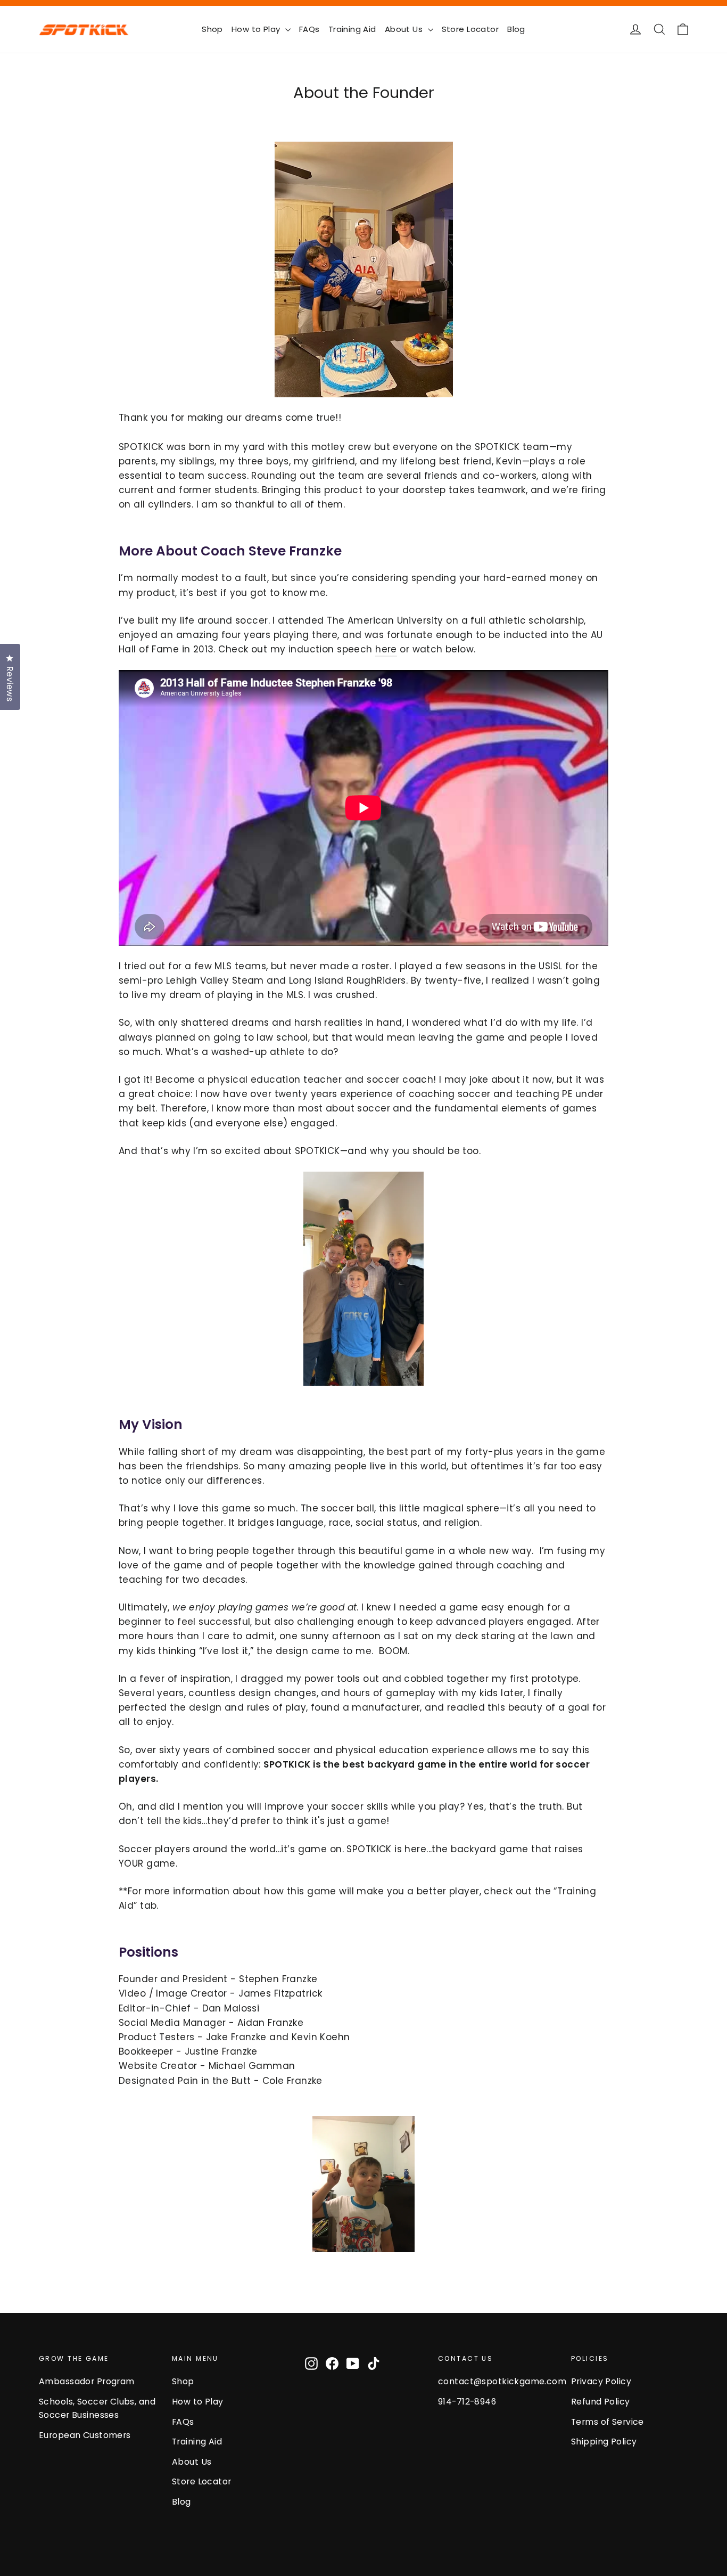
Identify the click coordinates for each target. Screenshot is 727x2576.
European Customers (85, 2435)
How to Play (257, 29)
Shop (212, 29)
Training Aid (352, 29)
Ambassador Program (87, 2381)
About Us (405, 29)
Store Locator (470, 29)
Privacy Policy (601, 2381)
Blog (516, 29)
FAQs (309, 29)
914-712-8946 (467, 2402)
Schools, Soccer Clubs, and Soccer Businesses (97, 2408)
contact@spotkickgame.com (497, 2381)
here (386, 649)
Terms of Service (608, 2422)
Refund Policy (601, 2402)
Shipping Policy (604, 2442)
